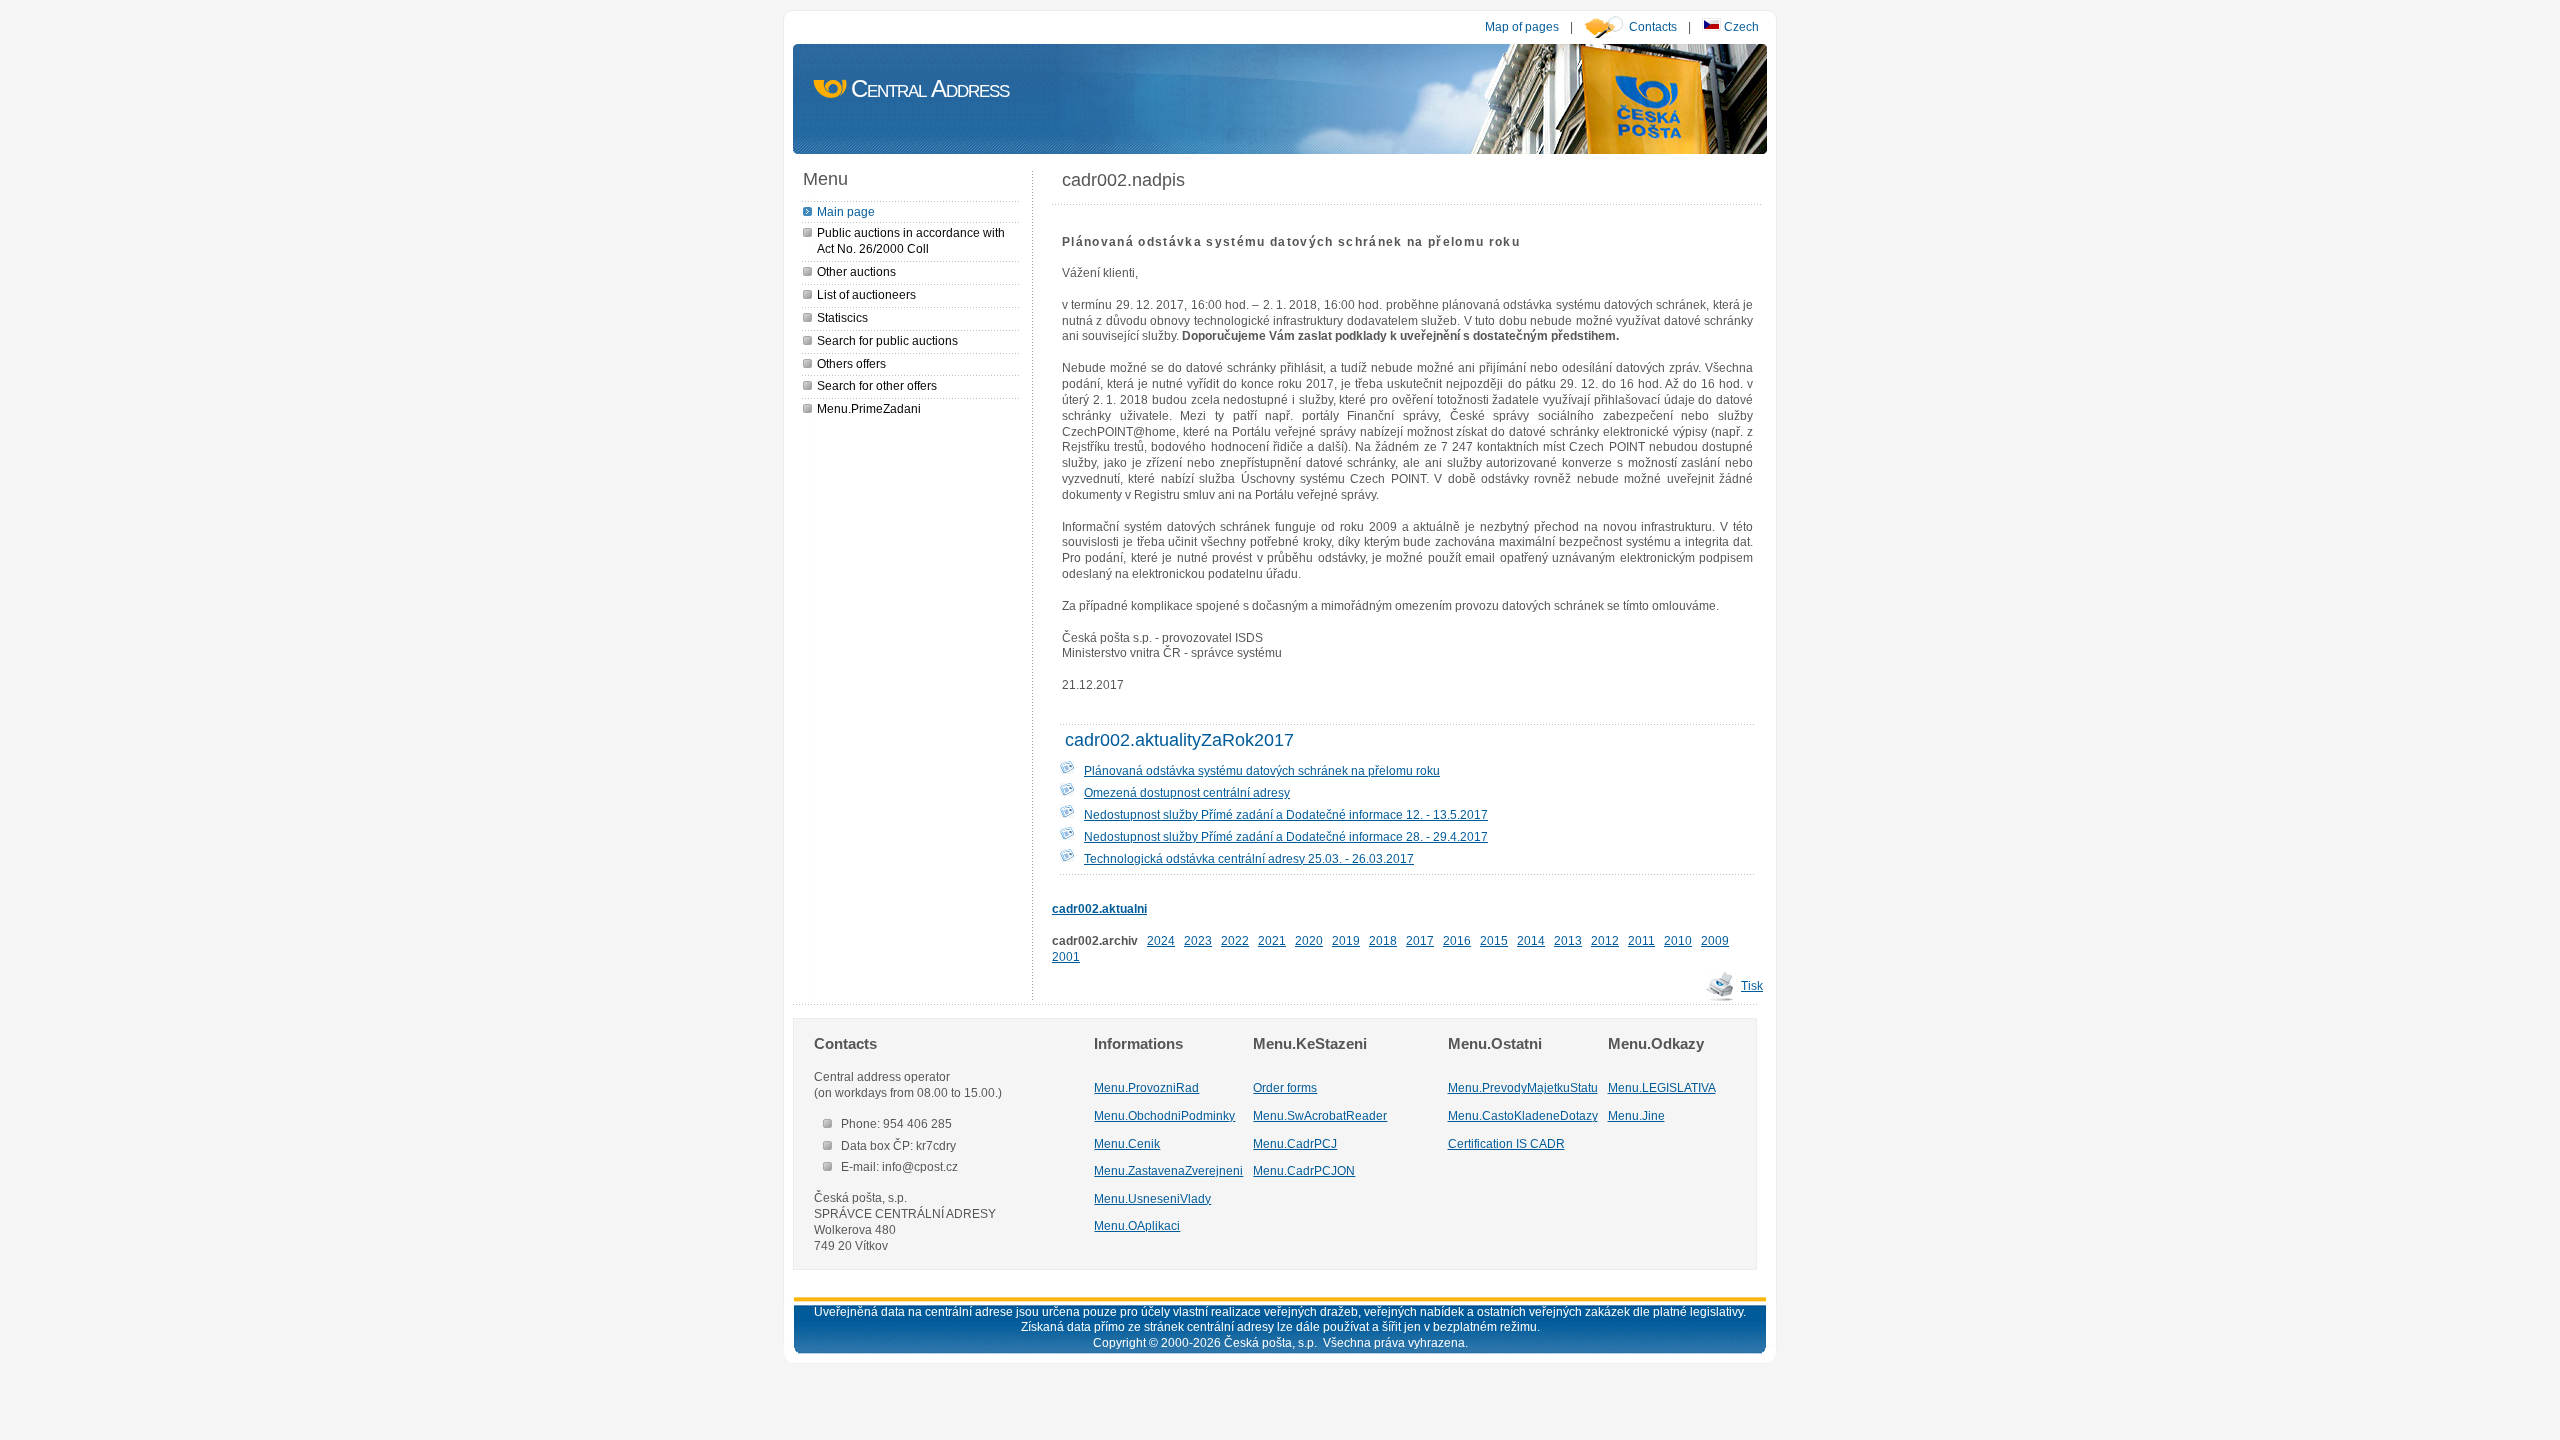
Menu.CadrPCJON (1304, 1170)
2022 (1235, 940)
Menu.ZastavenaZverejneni (1168, 1170)
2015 (1494, 940)
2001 (1066, 956)
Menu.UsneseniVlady (1152, 1198)
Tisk (1752, 985)
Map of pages (1522, 26)
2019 (1346, 940)
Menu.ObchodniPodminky (1164, 1115)
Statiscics (842, 317)
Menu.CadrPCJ (1295, 1143)
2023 (1198, 940)
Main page (846, 211)
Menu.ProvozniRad (1146, 1087)
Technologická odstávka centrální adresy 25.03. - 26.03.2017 (1249, 858)
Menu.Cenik (1127, 1143)
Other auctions (856, 271)
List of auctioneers (866, 294)
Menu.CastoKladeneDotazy (1523, 1115)
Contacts (1653, 26)
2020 (1309, 940)
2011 (1641, 940)
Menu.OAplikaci (1137, 1225)
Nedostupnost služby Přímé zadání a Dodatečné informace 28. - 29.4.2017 (1286, 836)
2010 (1678, 940)
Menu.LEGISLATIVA (1662, 1087)
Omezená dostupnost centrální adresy (1187, 792)
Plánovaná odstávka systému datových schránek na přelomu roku (1262, 770)
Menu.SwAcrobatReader (1320, 1115)
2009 (1715, 940)
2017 (1420, 940)
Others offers (851, 363)
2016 (1457, 940)
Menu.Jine (1636, 1115)
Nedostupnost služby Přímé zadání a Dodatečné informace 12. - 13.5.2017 (1286, 814)
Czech (1740, 26)
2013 (1568, 940)
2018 (1383, 940)
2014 (1531, 940)
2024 (1161, 940)
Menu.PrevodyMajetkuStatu (1523, 1087)
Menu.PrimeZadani (869, 408)
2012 (1605, 940)
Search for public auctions (887, 340)
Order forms (1285, 1087)
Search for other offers (877, 385)
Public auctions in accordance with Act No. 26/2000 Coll (911, 240)
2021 (1272, 940)
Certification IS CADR (1506, 1143)
